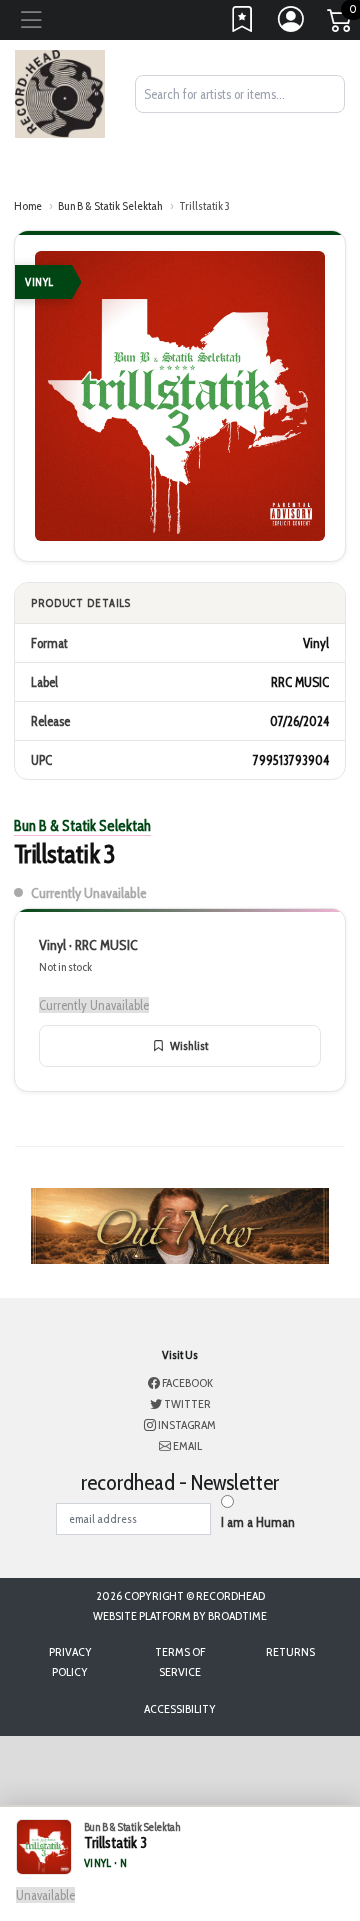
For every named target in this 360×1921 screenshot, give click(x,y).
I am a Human (258, 1522)
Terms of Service (180, 1661)
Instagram (186, 1424)
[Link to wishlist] (243, 24)
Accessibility (180, 1708)
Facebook (186, 1382)
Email (186, 1445)
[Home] (60, 92)
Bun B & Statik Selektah (110, 205)
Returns (290, 1651)
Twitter (186, 1403)
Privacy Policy (70, 1661)
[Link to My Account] (292, 24)
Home (28, 205)
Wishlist (189, 1045)
